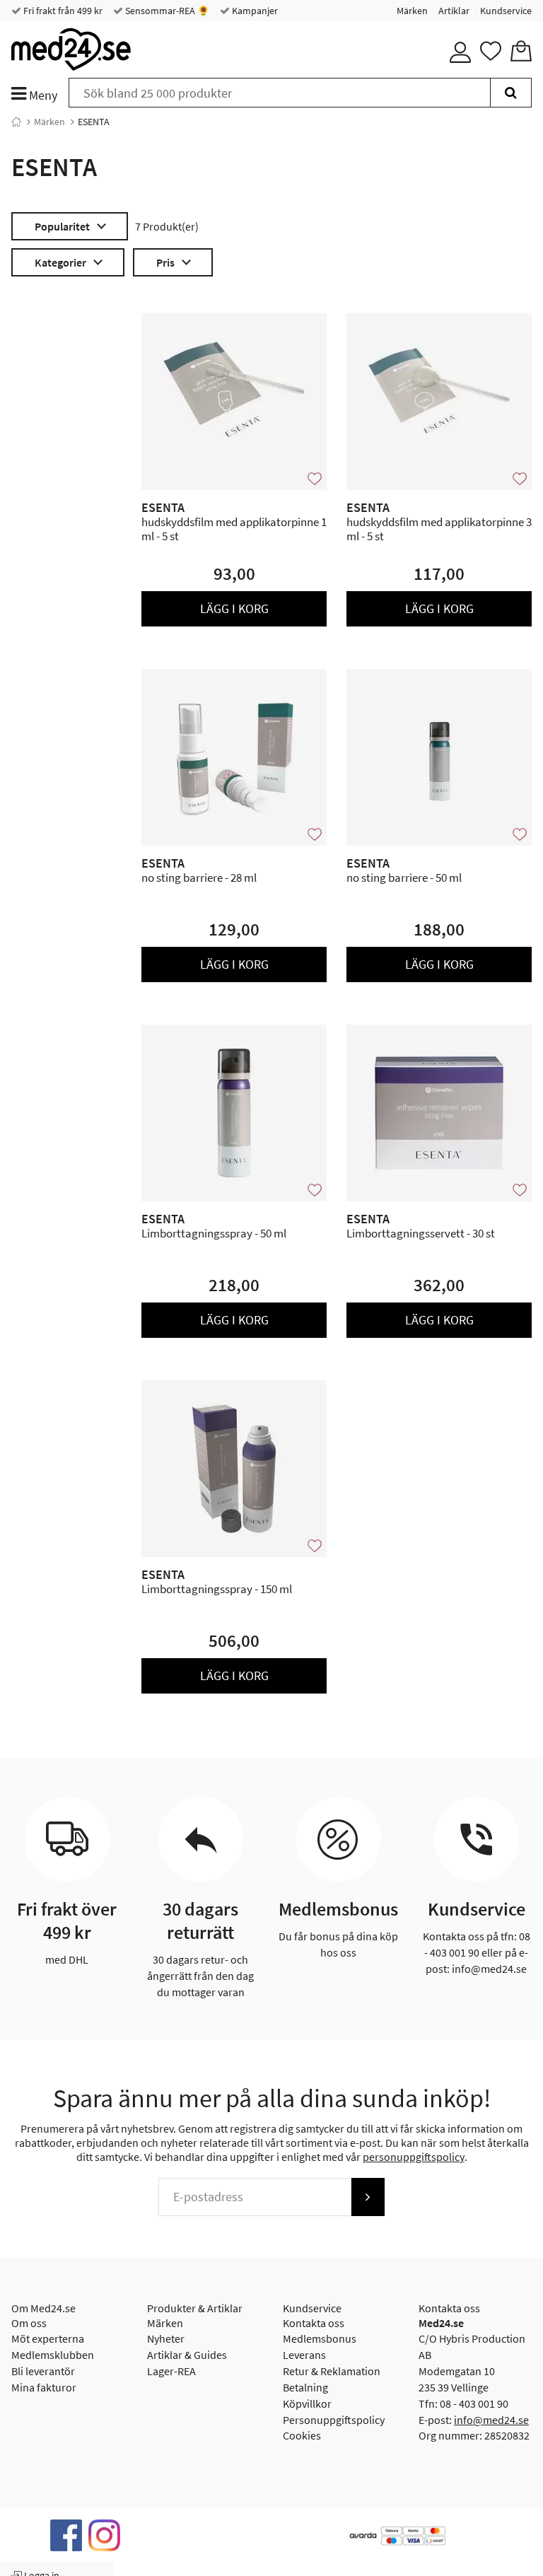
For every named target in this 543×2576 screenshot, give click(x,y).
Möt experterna (48, 2338)
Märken (412, 11)
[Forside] (16, 122)
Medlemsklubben (53, 2355)
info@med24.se (491, 2420)
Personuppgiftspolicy (334, 2420)
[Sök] (511, 93)
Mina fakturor (44, 2387)
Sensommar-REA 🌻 (166, 11)
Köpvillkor (307, 2403)
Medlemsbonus (320, 2338)
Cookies (302, 2435)
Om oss (29, 2323)
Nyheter (166, 2338)
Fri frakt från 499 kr (62, 11)
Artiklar (454, 11)
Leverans (304, 2355)
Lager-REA (171, 2371)
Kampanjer (254, 11)
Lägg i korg (234, 608)
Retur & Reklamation (332, 2371)
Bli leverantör (43, 2371)
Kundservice (506, 11)
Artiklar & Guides (187, 2355)
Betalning (305, 2387)
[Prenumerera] (368, 2197)
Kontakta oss (314, 2323)
